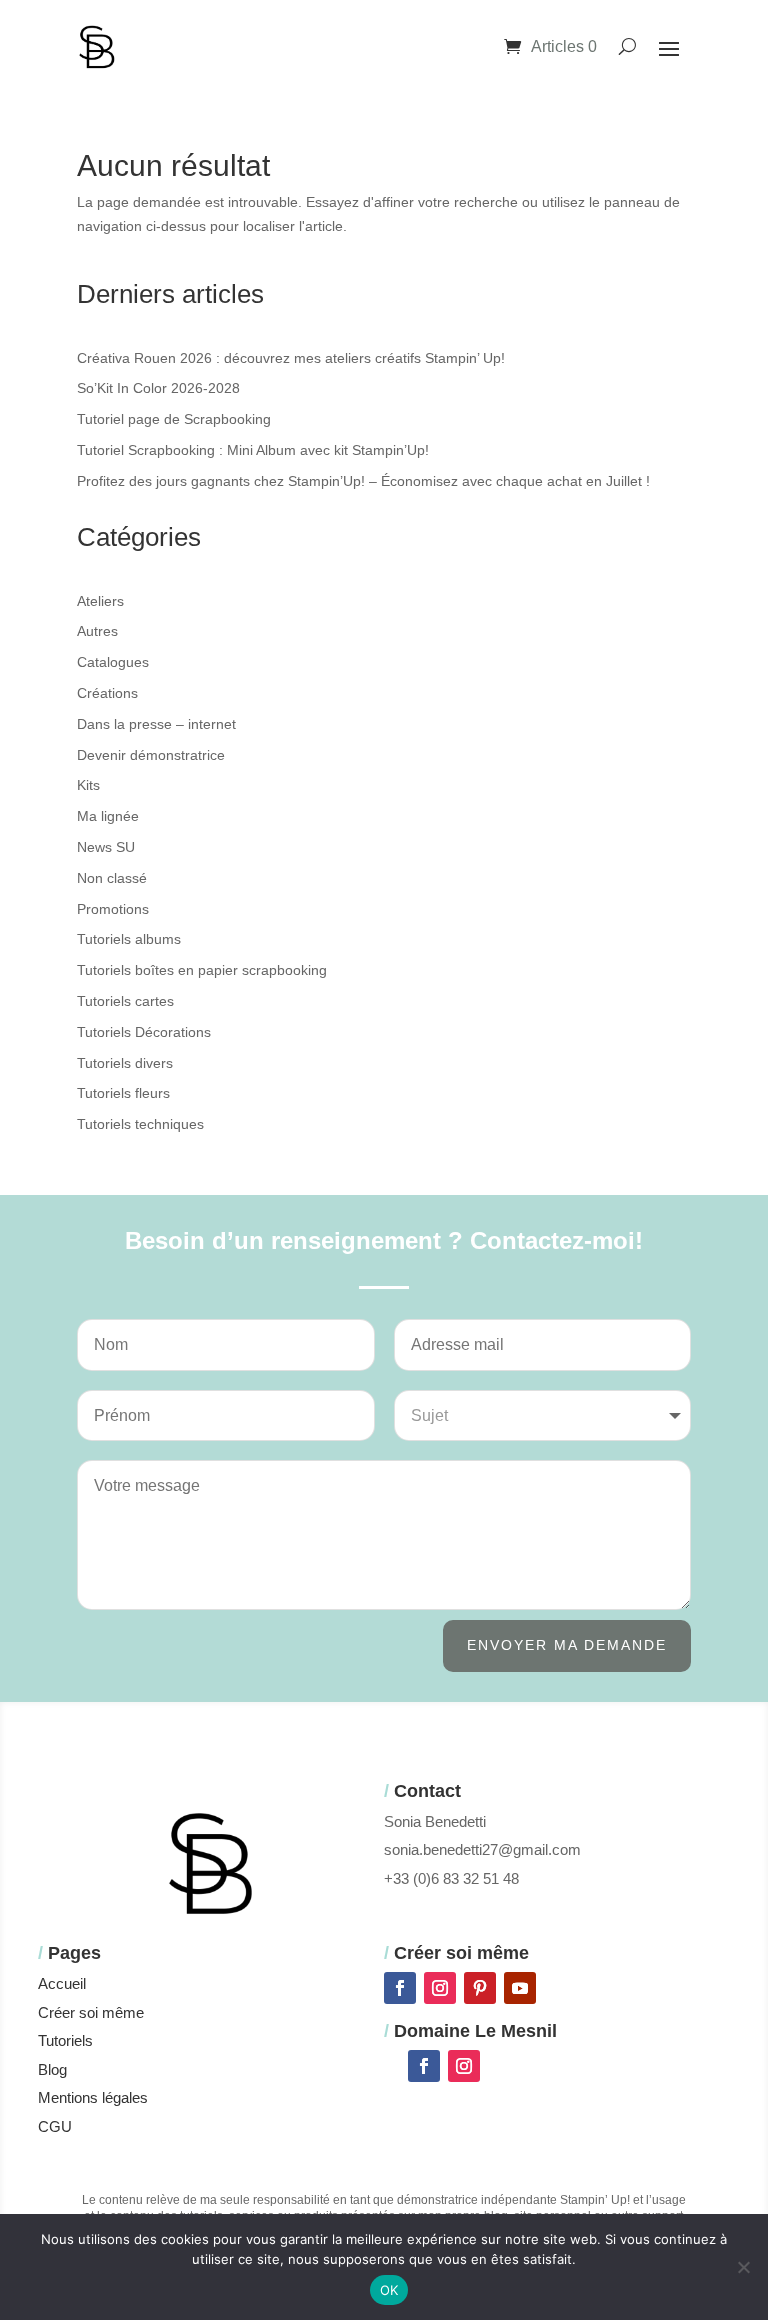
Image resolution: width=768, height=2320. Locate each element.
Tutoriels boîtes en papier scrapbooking (202, 970)
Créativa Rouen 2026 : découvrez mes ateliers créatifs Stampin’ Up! (291, 358)
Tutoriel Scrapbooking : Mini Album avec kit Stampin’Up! (253, 450)
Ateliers (100, 601)
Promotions (113, 909)
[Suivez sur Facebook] (400, 1988)
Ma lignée (108, 816)
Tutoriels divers (125, 1063)
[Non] (743, 2267)
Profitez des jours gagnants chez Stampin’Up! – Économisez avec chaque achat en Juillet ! (363, 481)
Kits (88, 785)
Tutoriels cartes (125, 1001)
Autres (97, 631)
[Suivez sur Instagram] (440, 1988)
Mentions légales (93, 2097)
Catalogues (113, 662)
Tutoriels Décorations (144, 1032)
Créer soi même (91, 2012)
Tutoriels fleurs (123, 1093)
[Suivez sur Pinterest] (480, 1988)
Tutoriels (65, 2040)
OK (389, 2290)
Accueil (62, 1983)
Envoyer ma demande (567, 1645)
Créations (107, 693)
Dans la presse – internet (156, 724)
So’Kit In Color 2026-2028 (158, 388)
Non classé (112, 878)
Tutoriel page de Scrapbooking (174, 419)
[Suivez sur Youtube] (520, 1988)
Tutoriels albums (129, 939)
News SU (106, 847)
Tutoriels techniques (140, 1124)
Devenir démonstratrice (151, 755)
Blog (52, 2069)
